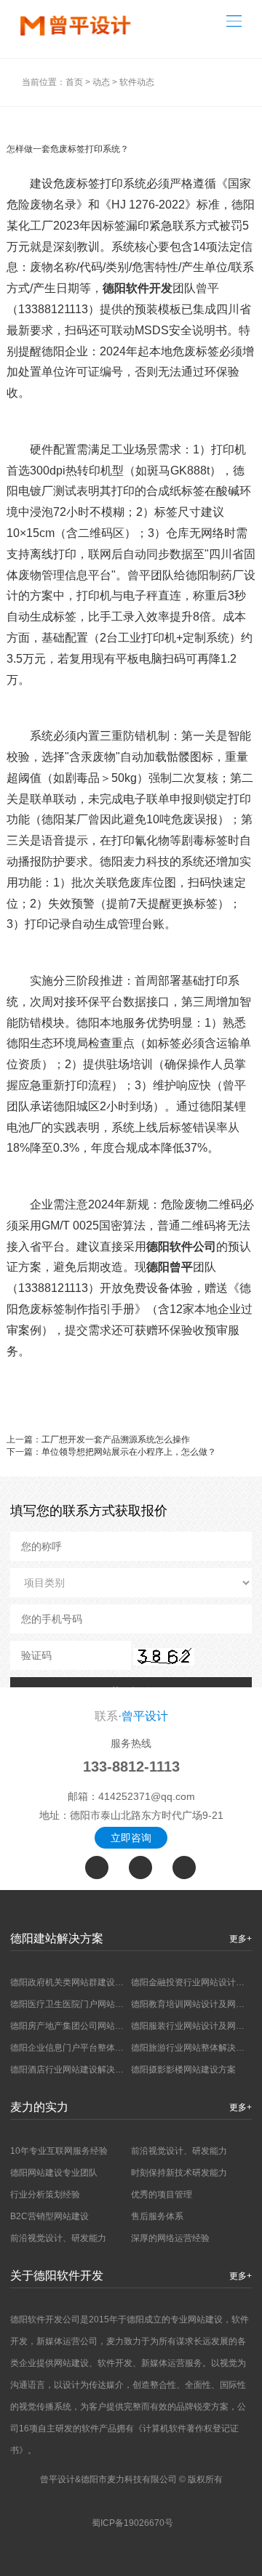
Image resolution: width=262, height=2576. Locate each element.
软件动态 (137, 82)
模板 (170, 309)
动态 (101, 82)
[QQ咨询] (184, 1868)
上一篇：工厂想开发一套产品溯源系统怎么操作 (98, 1440)
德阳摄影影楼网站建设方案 (183, 2070)
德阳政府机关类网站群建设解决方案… (84, 1982)
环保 (216, 372)
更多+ (241, 1939)
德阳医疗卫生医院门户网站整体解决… (84, 2004)
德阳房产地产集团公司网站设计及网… (84, 2026)
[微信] (140, 1868)
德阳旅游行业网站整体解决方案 (192, 2048)
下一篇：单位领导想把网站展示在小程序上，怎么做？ (111, 1452)
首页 (74, 82)
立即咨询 (131, 1838)
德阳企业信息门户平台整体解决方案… (84, 2048)
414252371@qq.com (147, 1796)
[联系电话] (97, 1868)
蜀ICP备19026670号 (132, 2523)
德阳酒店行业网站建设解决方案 (71, 2070)
